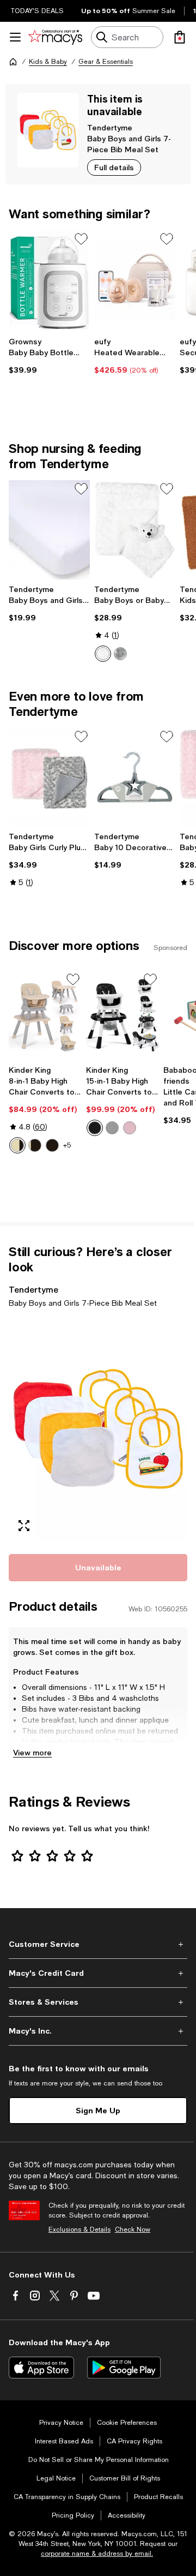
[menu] (15, 37)
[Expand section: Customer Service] (98, 1944)
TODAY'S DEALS (37, 11)
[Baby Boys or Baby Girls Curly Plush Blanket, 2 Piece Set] (135, 530)
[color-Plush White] (103, 654)
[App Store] (41, 2368)
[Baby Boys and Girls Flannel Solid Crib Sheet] (49, 530)
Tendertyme (110, 127)
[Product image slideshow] (98, 1429)
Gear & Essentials (106, 62)
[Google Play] (124, 2368)
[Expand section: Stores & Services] (98, 2002)
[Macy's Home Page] (55, 37)
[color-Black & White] (35, 1145)
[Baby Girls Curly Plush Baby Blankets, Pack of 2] (49, 778)
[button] (98, 1429)
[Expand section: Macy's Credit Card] (98, 1973)
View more (32, 1752)
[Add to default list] (81, 239)
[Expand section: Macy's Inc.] (98, 2031)
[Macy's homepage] (13, 62)
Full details (114, 167)
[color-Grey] (112, 1128)
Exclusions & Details (79, 2230)
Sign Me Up (98, 2110)
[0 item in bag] (180, 37)
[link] (49, 356)
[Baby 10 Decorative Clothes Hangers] (135, 778)
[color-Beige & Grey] (17, 1145)
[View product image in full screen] (24, 1526)
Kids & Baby (48, 62)
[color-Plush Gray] (120, 654)
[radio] (103, 654)
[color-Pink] (130, 1128)
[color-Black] (95, 1128)
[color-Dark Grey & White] (52, 1145)
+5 (67, 1145)
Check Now (133, 2230)
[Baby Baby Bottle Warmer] (49, 280)
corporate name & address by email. (97, 2554)
